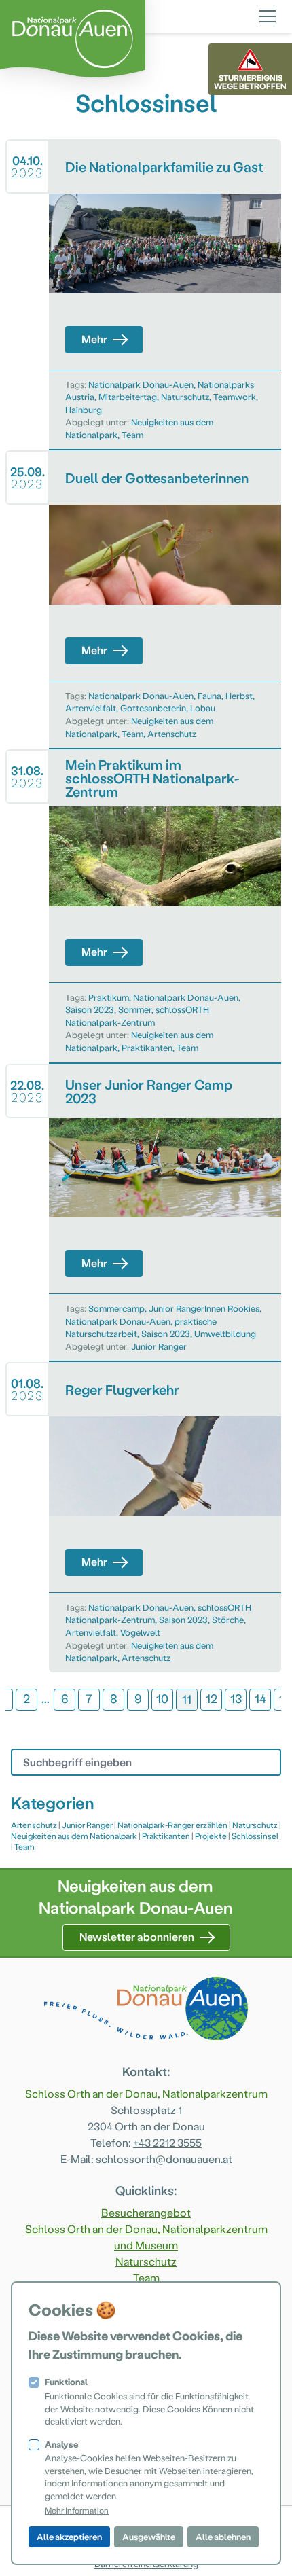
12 (212, 1698)
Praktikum (109, 997)
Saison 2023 (90, 1009)
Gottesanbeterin (153, 708)
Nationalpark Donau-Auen (141, 384)
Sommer (135, 1009)
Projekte (211, 1836)
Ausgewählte (149, 2536)
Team (132, 434)
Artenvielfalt (91, 708)
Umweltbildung (225, 1333)
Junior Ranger (159, 1346)
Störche (228, 1619)
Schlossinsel (255, 1836)
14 (260, 1698)
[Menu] (268, 14)
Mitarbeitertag (128, 396)
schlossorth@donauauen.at (164, 2159)
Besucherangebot (146, 2212)
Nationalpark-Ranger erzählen (172, 1825)
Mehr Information (77, 2510)
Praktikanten (147, 1047)
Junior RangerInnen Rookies (204, 1308)
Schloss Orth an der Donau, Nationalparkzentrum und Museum (146, 2237)
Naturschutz (185, 396)
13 (236, 1698)
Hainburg (84, 409)
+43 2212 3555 (167, 2142)
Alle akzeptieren (69, 2536)
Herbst (239, 695)
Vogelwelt (140, 1632)
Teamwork (235, 396)
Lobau (203, 708)
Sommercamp (116, 1308)
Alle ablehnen (223, 2536)
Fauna (209, 695)
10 (162, 1698)
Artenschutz (172, 733)
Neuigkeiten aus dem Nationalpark (74, 1836)
